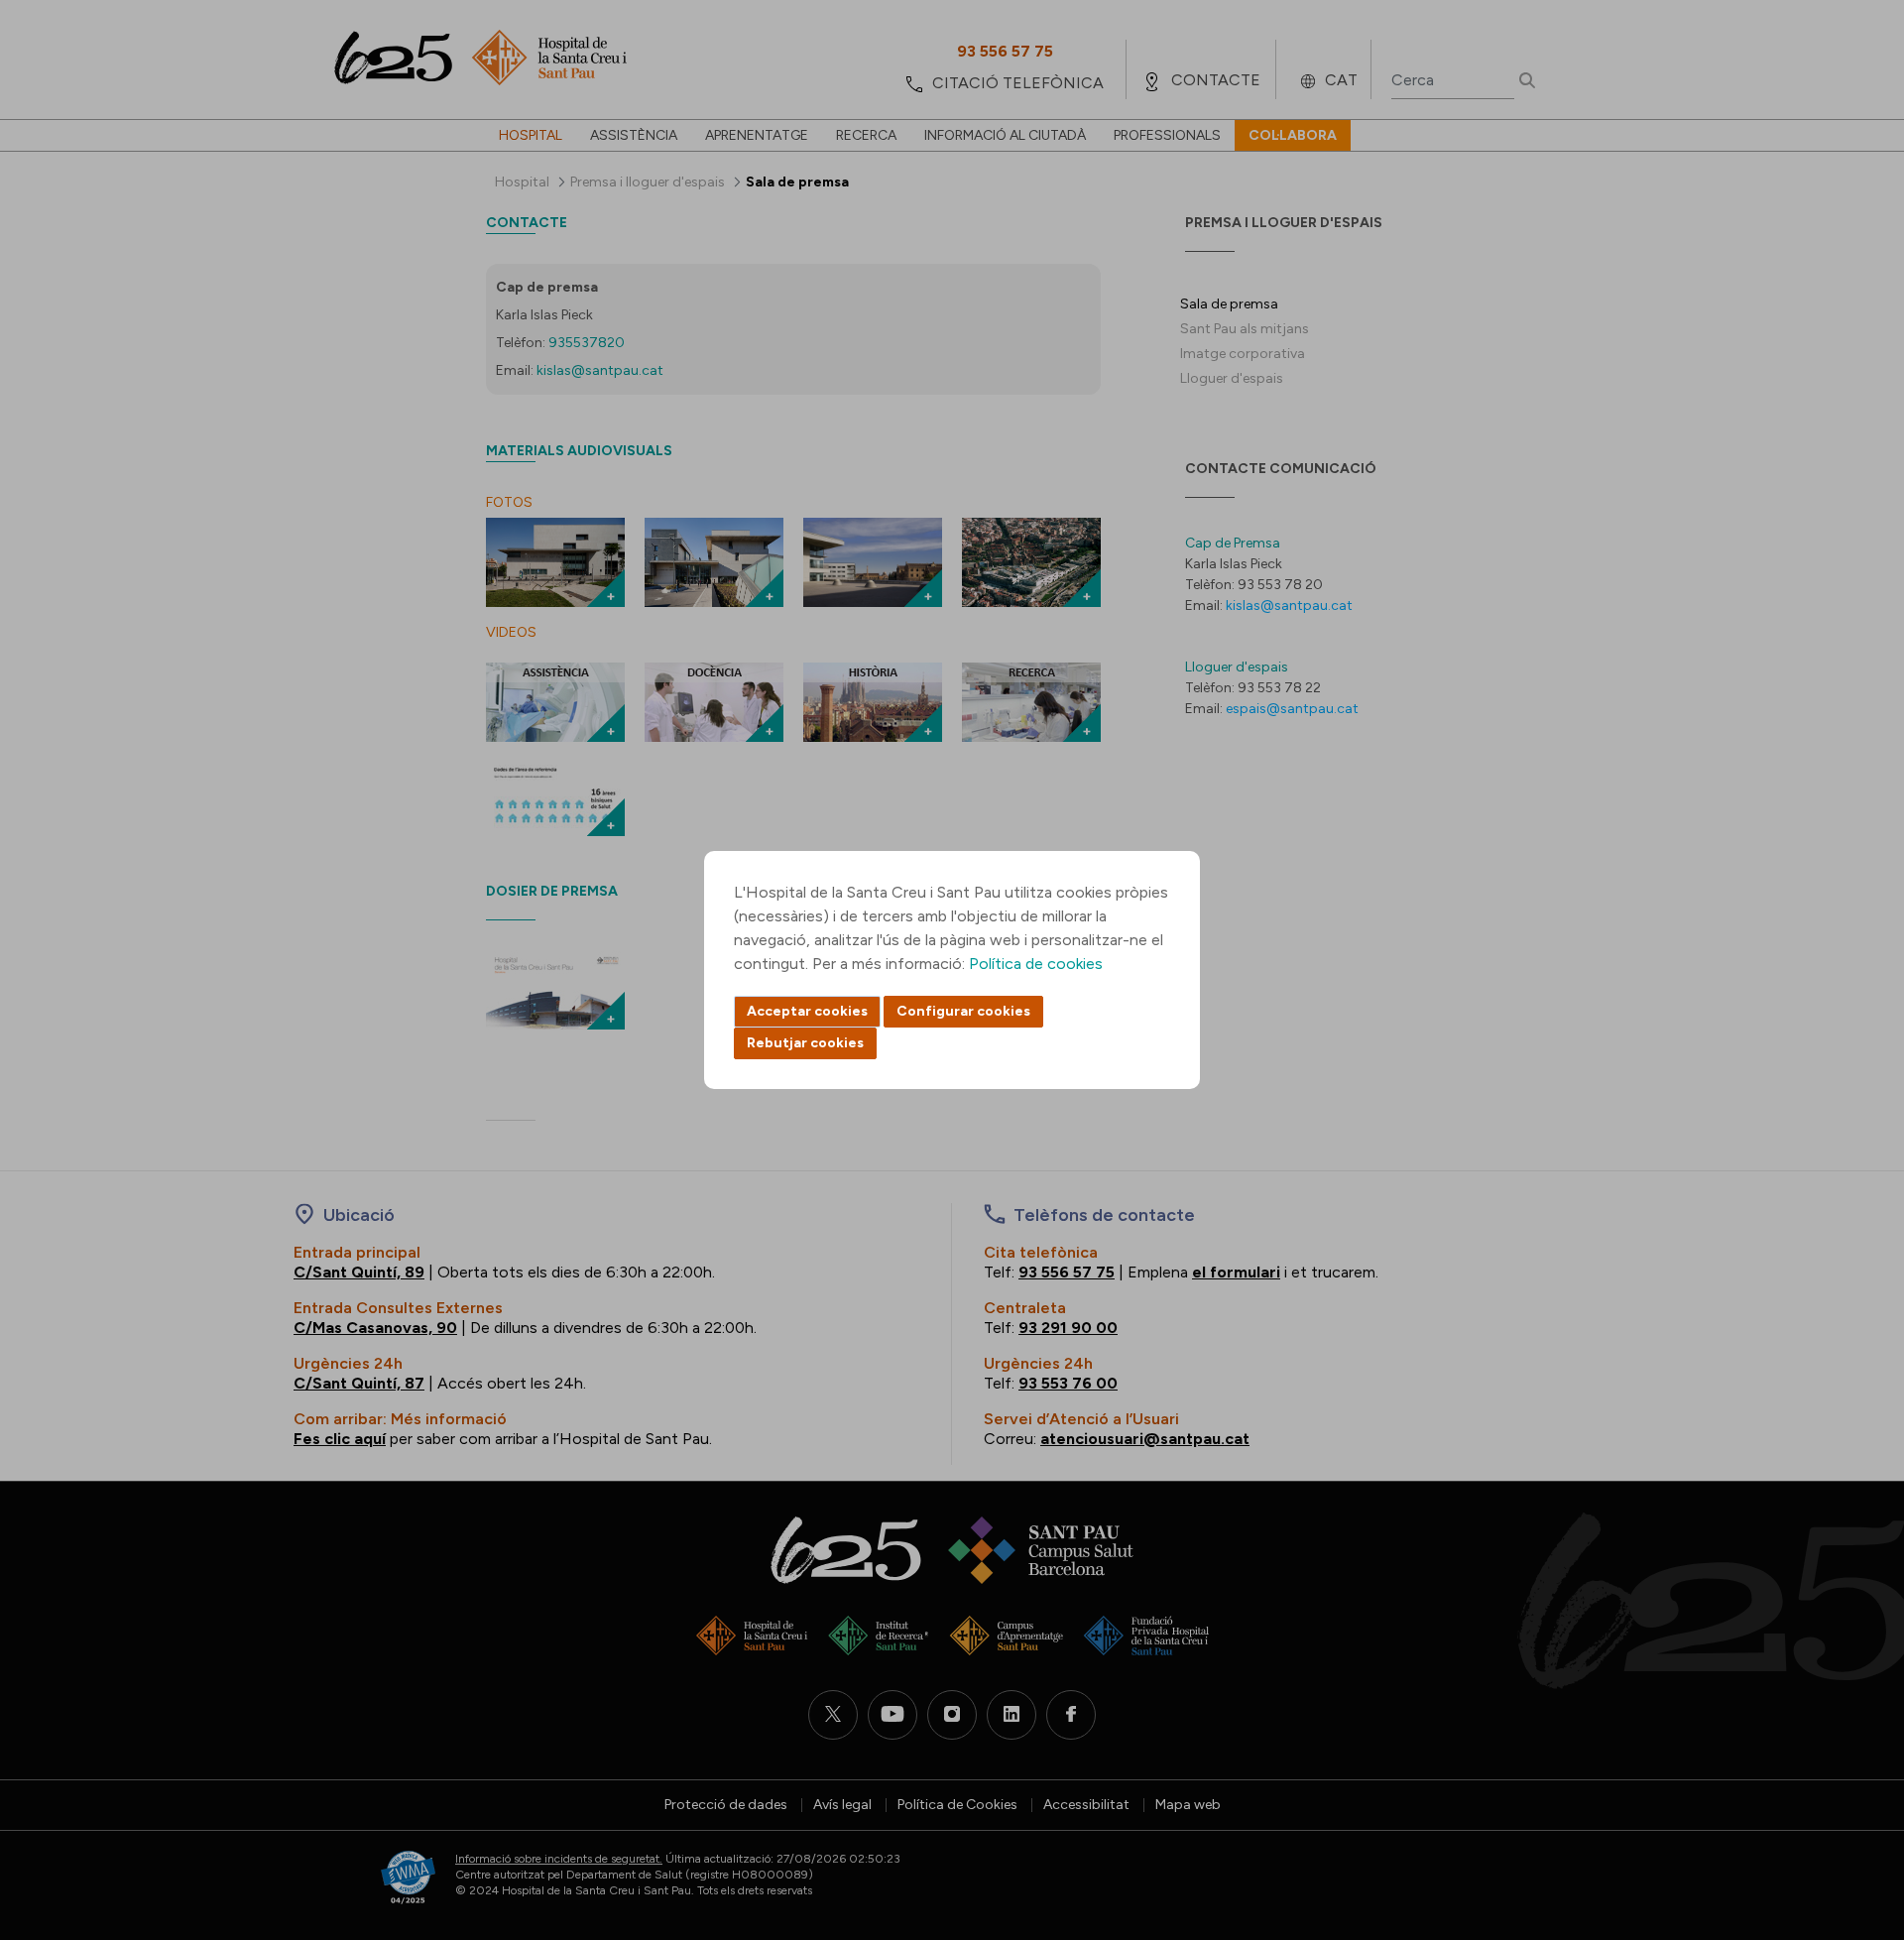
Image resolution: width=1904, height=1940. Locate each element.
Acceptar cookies (807, 1011)
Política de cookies (1036, 964)
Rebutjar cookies (805, 1043)
